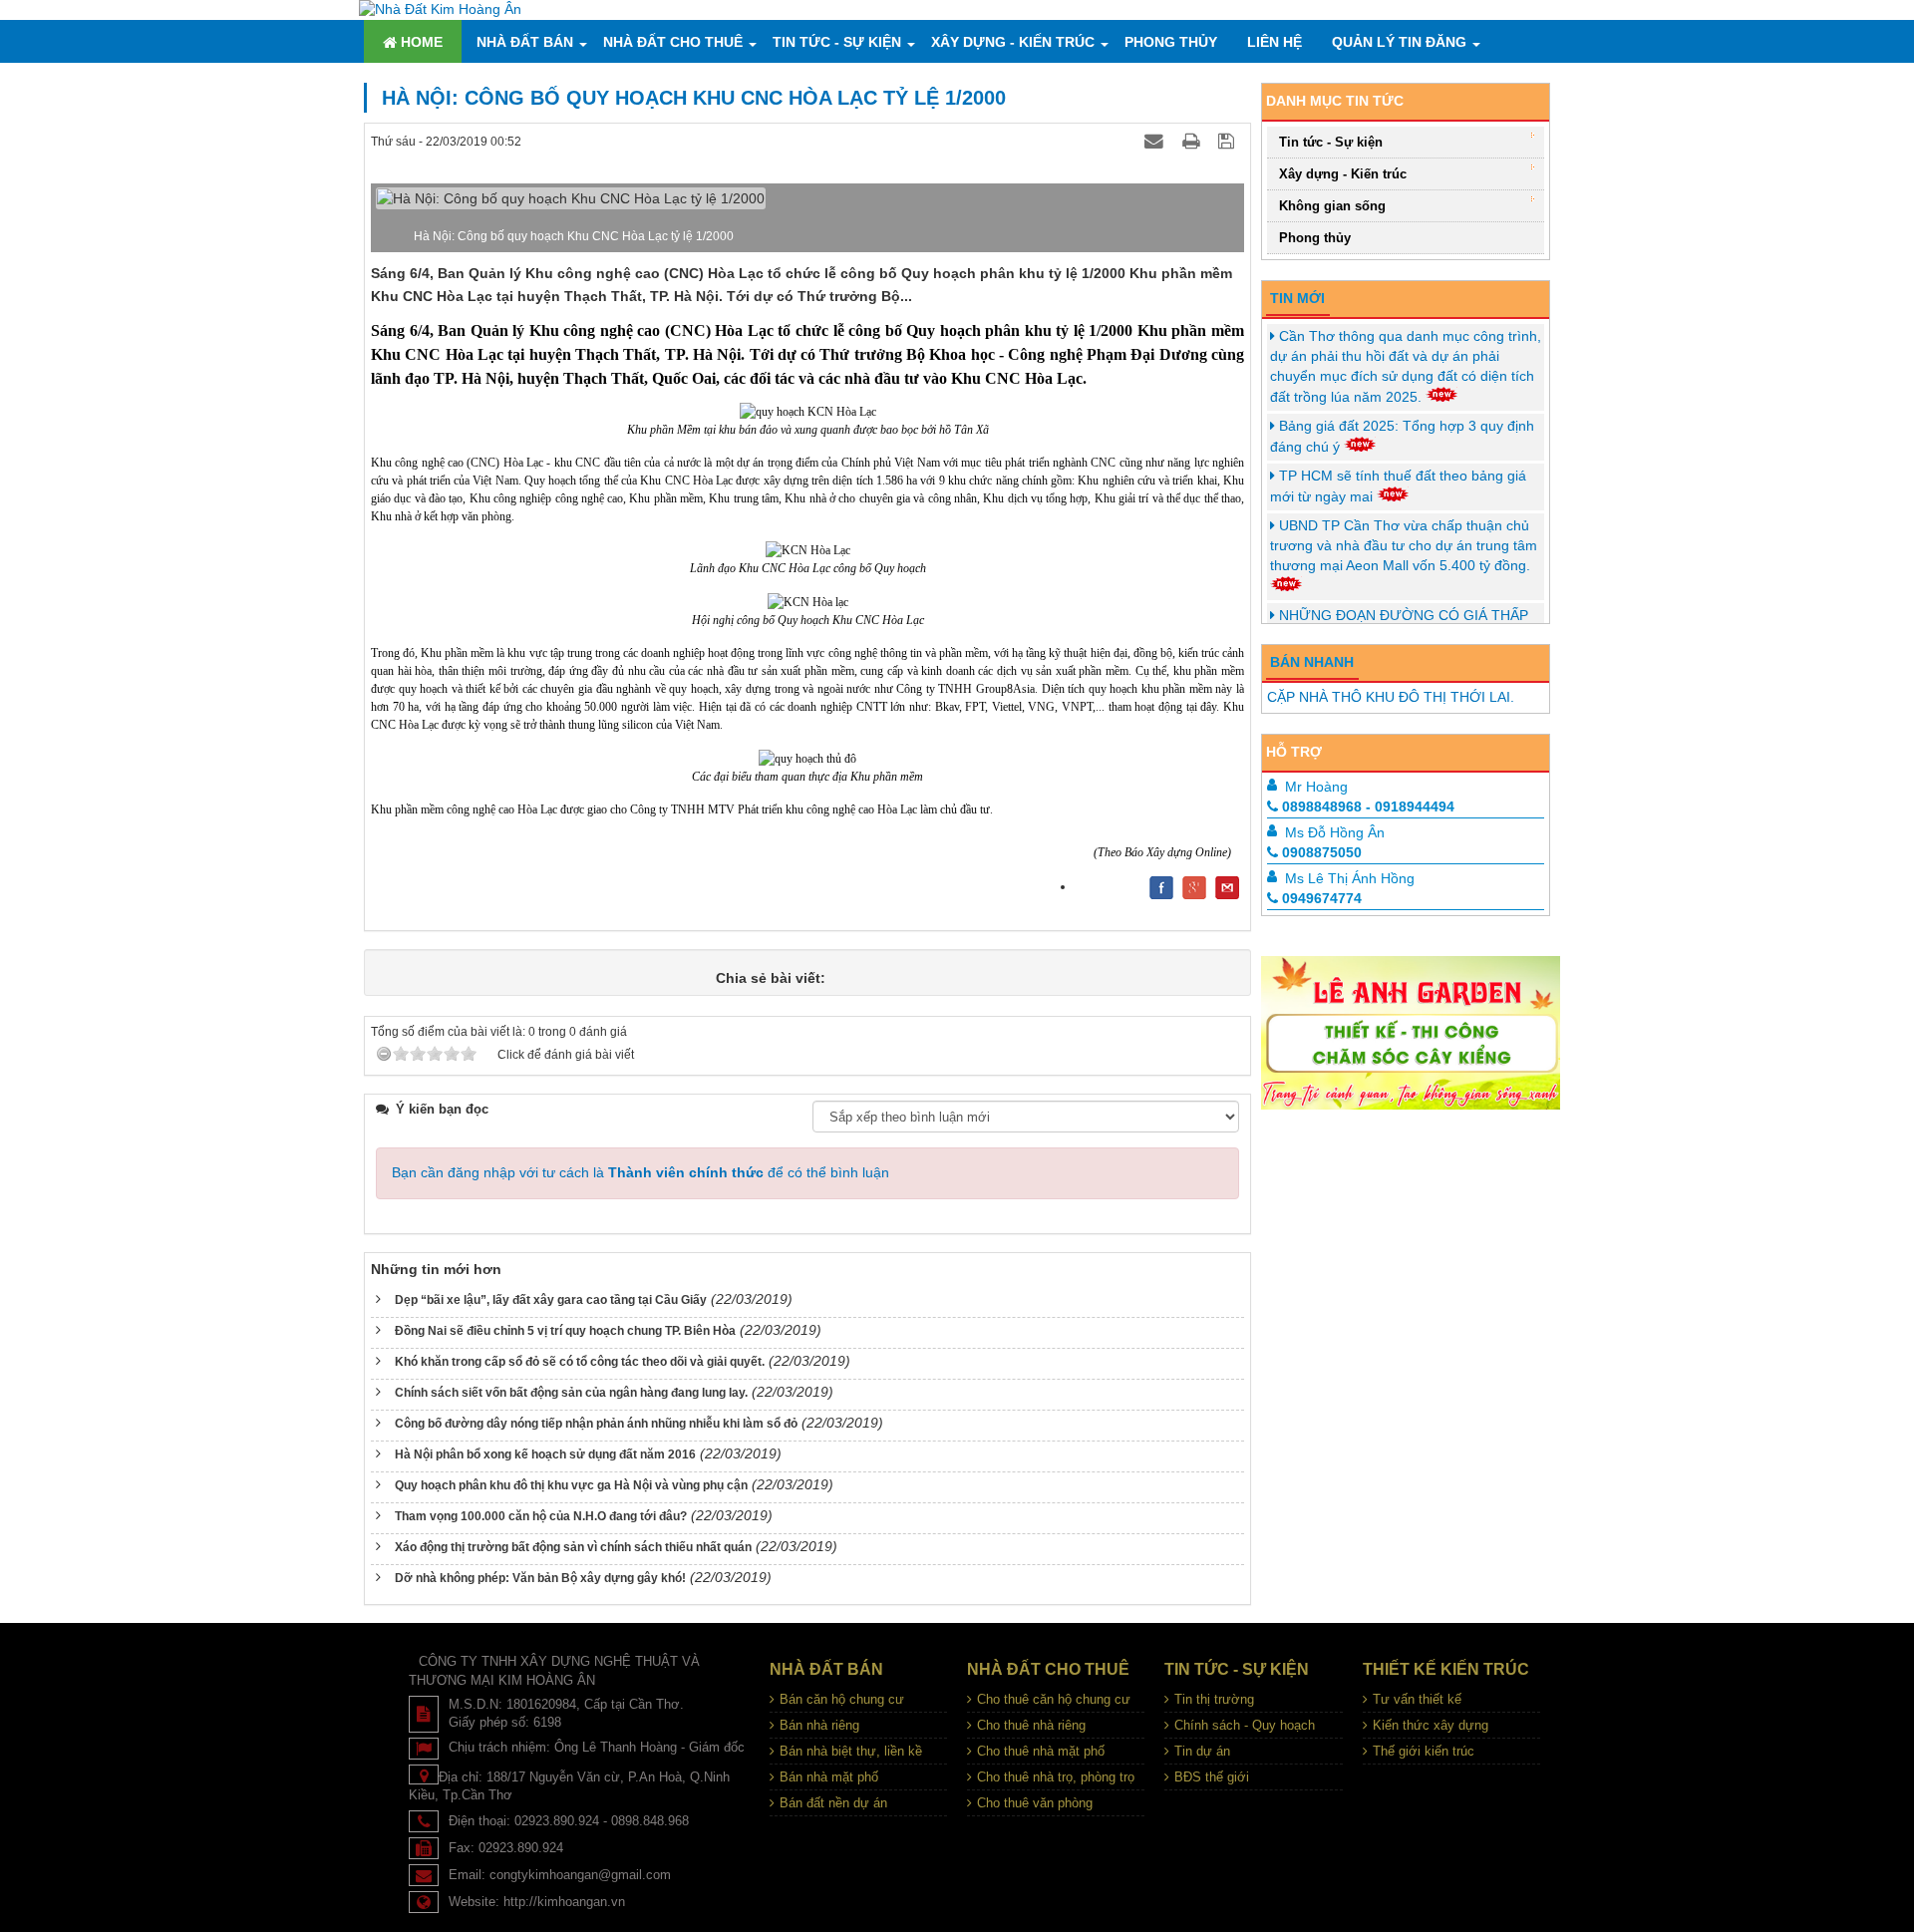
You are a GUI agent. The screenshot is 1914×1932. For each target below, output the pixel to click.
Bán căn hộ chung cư (842, 1699)
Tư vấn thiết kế (1417, 1699)
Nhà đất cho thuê (673, 42)
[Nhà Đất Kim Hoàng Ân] (440, 9)
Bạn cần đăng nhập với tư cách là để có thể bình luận (640, 1172)
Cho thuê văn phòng (1035, 1803)
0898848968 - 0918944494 (1368, 806)
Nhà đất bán (525, 42)
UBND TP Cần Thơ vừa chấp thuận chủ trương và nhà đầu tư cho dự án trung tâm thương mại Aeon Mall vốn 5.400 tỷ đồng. (1404, 545)
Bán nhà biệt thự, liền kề (851, 1751)
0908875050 (1322, 852)
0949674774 (1322, 898)
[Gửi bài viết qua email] (1156, 141)
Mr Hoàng (1316, 787)
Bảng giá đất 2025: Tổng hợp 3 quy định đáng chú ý (1402, 436)
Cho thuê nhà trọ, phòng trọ (1056, 1777)
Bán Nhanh (1312, 662)
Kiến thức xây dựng (1431, 1725)
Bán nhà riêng (819, 1725)
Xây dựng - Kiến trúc (1013, 42)
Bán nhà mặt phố (829, 1777)
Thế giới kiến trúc (1424, 1751)
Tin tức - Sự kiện (837, 42)
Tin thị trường (1214, 1699)
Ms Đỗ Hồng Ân (1335, 832)
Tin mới (1297, 298)
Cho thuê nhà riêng (1031, 1725)
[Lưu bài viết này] (1229, 141)
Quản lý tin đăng (1399, 42)
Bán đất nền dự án (833, 1803)
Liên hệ (1275, 42)
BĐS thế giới (1212, 1777)
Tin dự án (1202, 1751)
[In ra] (1193, 141)
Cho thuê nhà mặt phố (1041, 1751)
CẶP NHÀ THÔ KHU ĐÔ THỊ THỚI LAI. (1391, 697)
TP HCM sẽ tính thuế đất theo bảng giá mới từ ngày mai (1398, 486)
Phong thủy (1171, 42)
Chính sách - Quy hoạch (1245, 1725)
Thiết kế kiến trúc (1446, 1669)
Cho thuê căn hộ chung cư (1054, 1699)
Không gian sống (1332, 206)
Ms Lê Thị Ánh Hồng (1350, 878)
